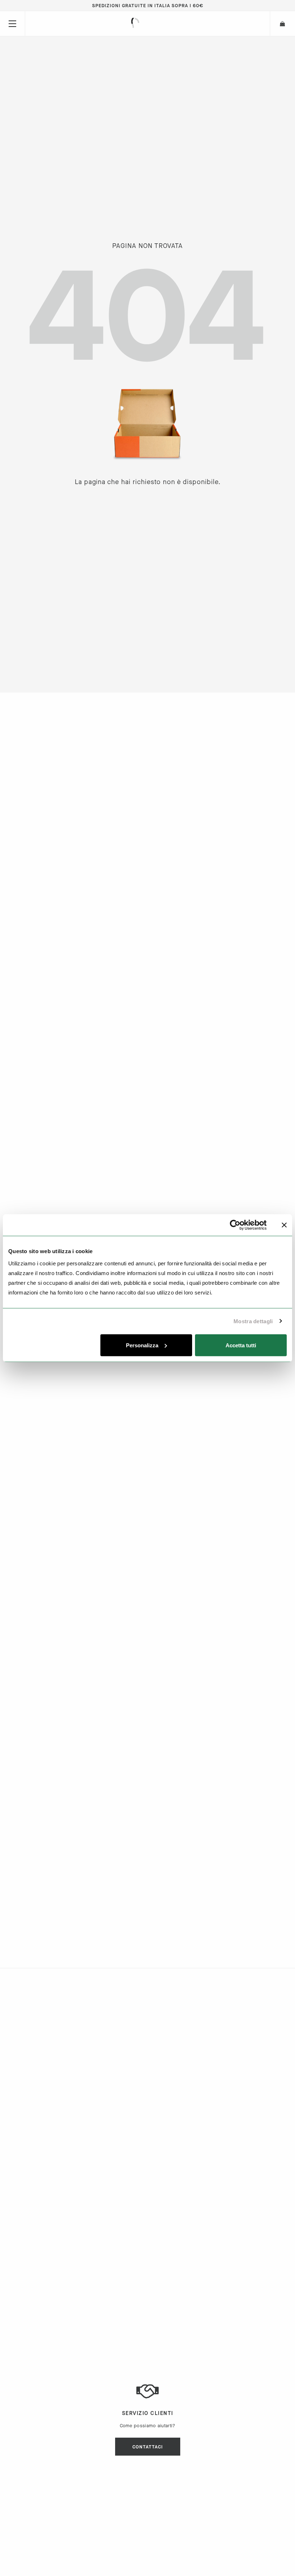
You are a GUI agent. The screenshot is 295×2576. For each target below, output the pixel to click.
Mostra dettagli (253, 1321)
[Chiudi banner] (284, 1225)
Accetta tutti (241, 1345)
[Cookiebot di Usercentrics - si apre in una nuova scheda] (235, 1225)
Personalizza (142, 1345)
